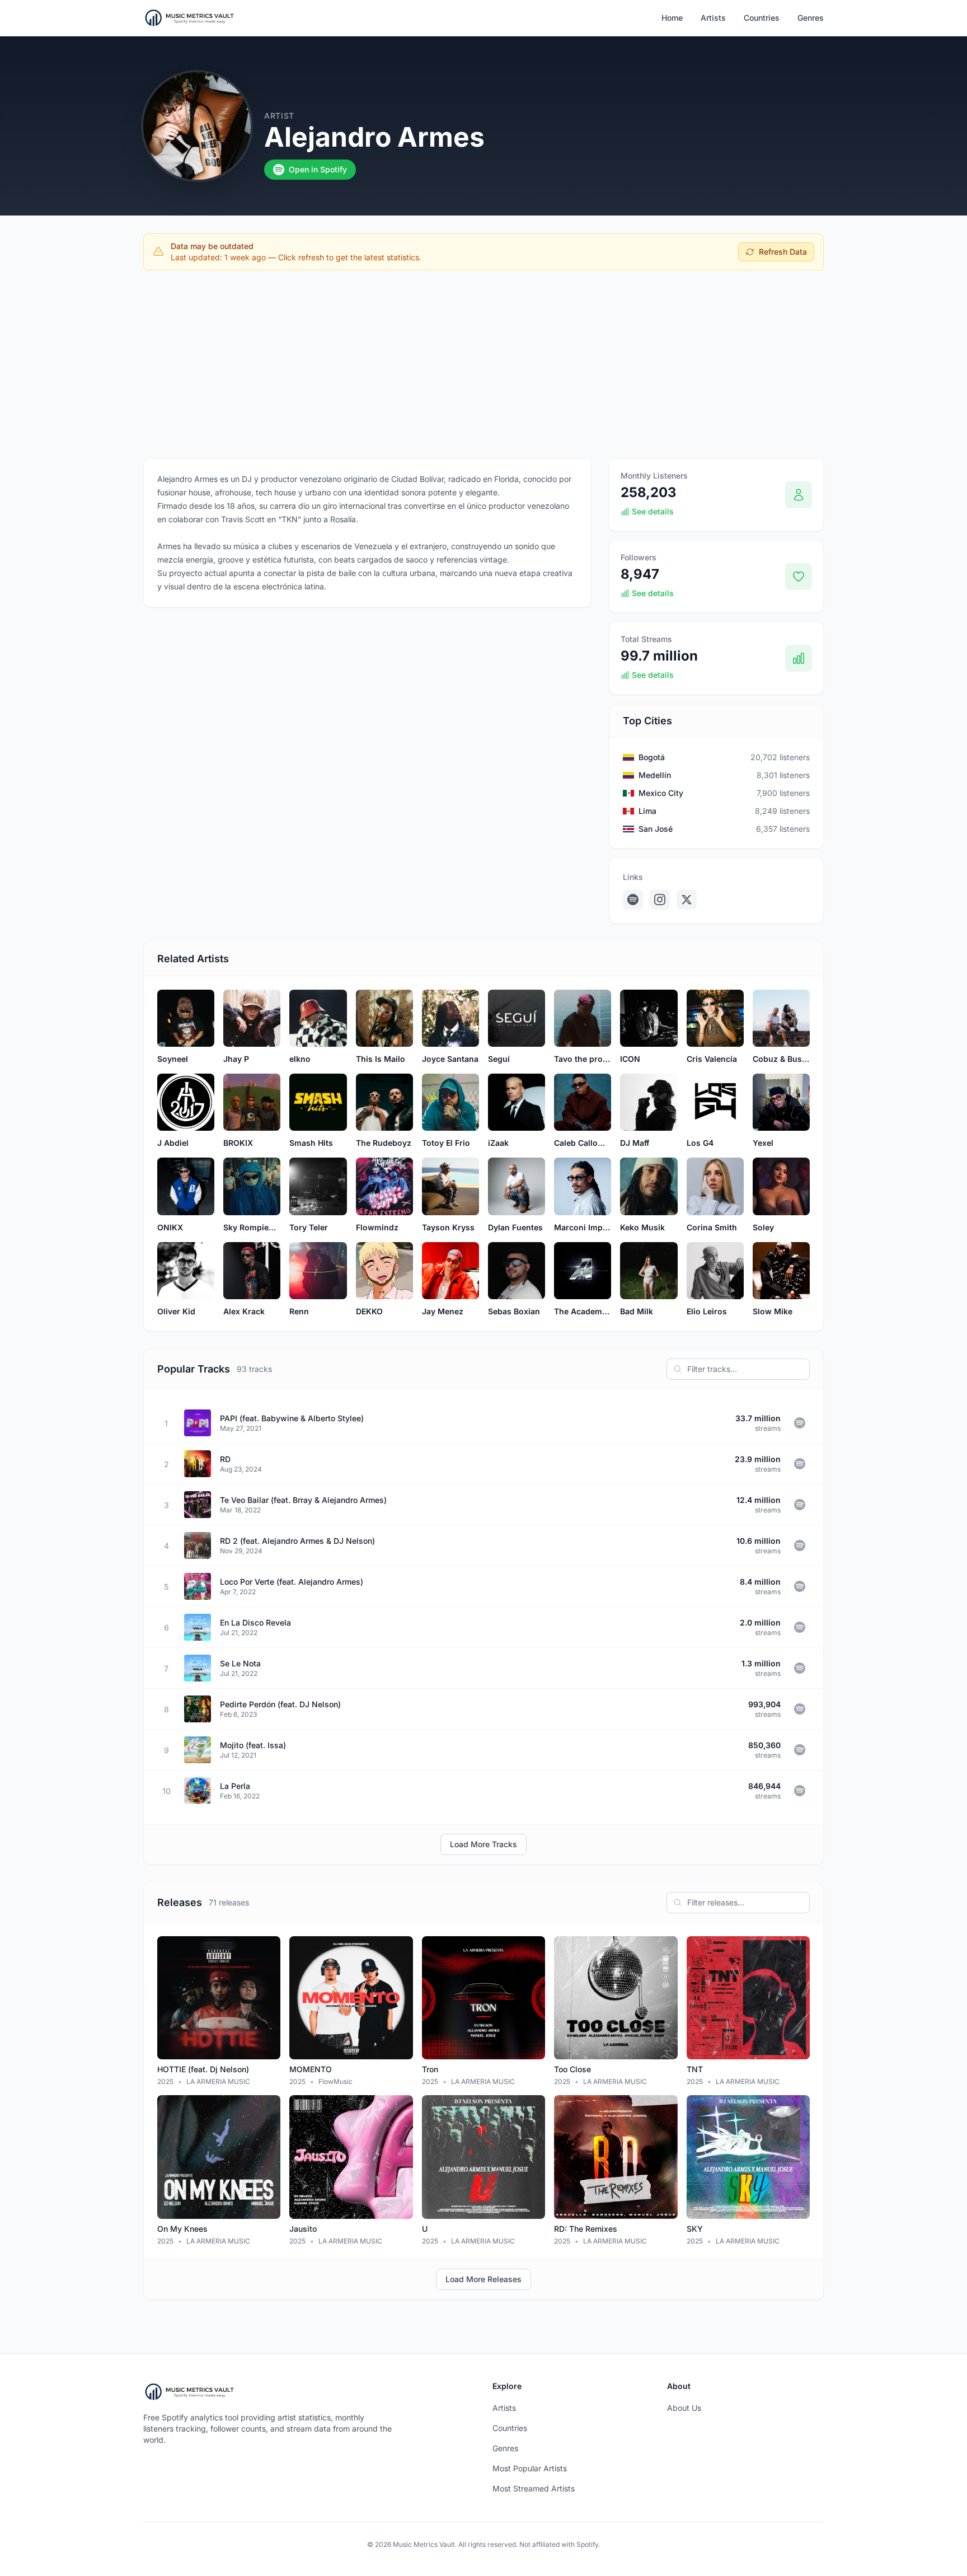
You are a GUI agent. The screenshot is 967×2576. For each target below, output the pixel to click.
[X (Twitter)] (687, 900)
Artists (713, 18)
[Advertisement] (483, 362)
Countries (762, 18)
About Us (684, 2408)
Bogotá (652, 757)
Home (672, 18)
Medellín (655, 775)
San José (656, 829)
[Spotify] (633, 900)
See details (653, 511)
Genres (811, 18)
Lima (647, 811)
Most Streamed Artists (534, 2488)
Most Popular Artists (530, 2468)
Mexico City (661, 793)
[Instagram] (660, 900)
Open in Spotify (318, 169)
